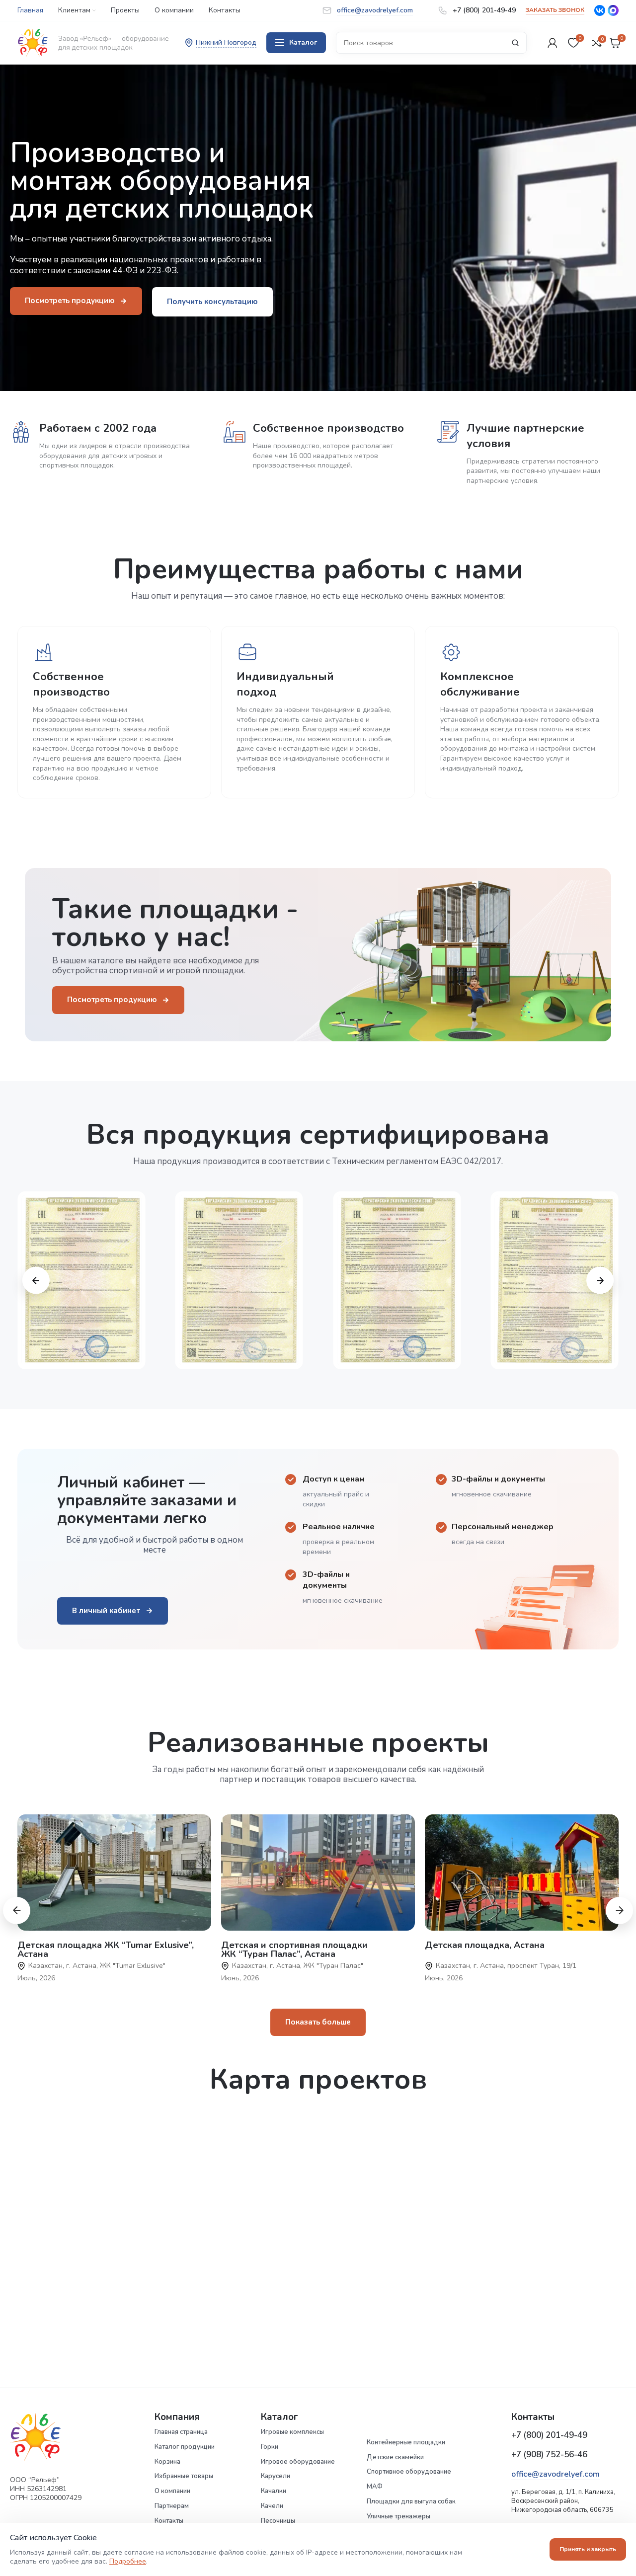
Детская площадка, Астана (485, 1945)
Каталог (303, 42)
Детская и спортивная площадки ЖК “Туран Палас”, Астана (294, 1950)
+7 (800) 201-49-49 (549, 2435)
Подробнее (128, 2561)
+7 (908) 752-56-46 (549, 2455)
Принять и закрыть (588, 2549)
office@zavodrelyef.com (556, 2474)
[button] (36, 1280)
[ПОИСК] (515, 43)
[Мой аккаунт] (553, 43)
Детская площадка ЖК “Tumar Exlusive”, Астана (106, 1950)
